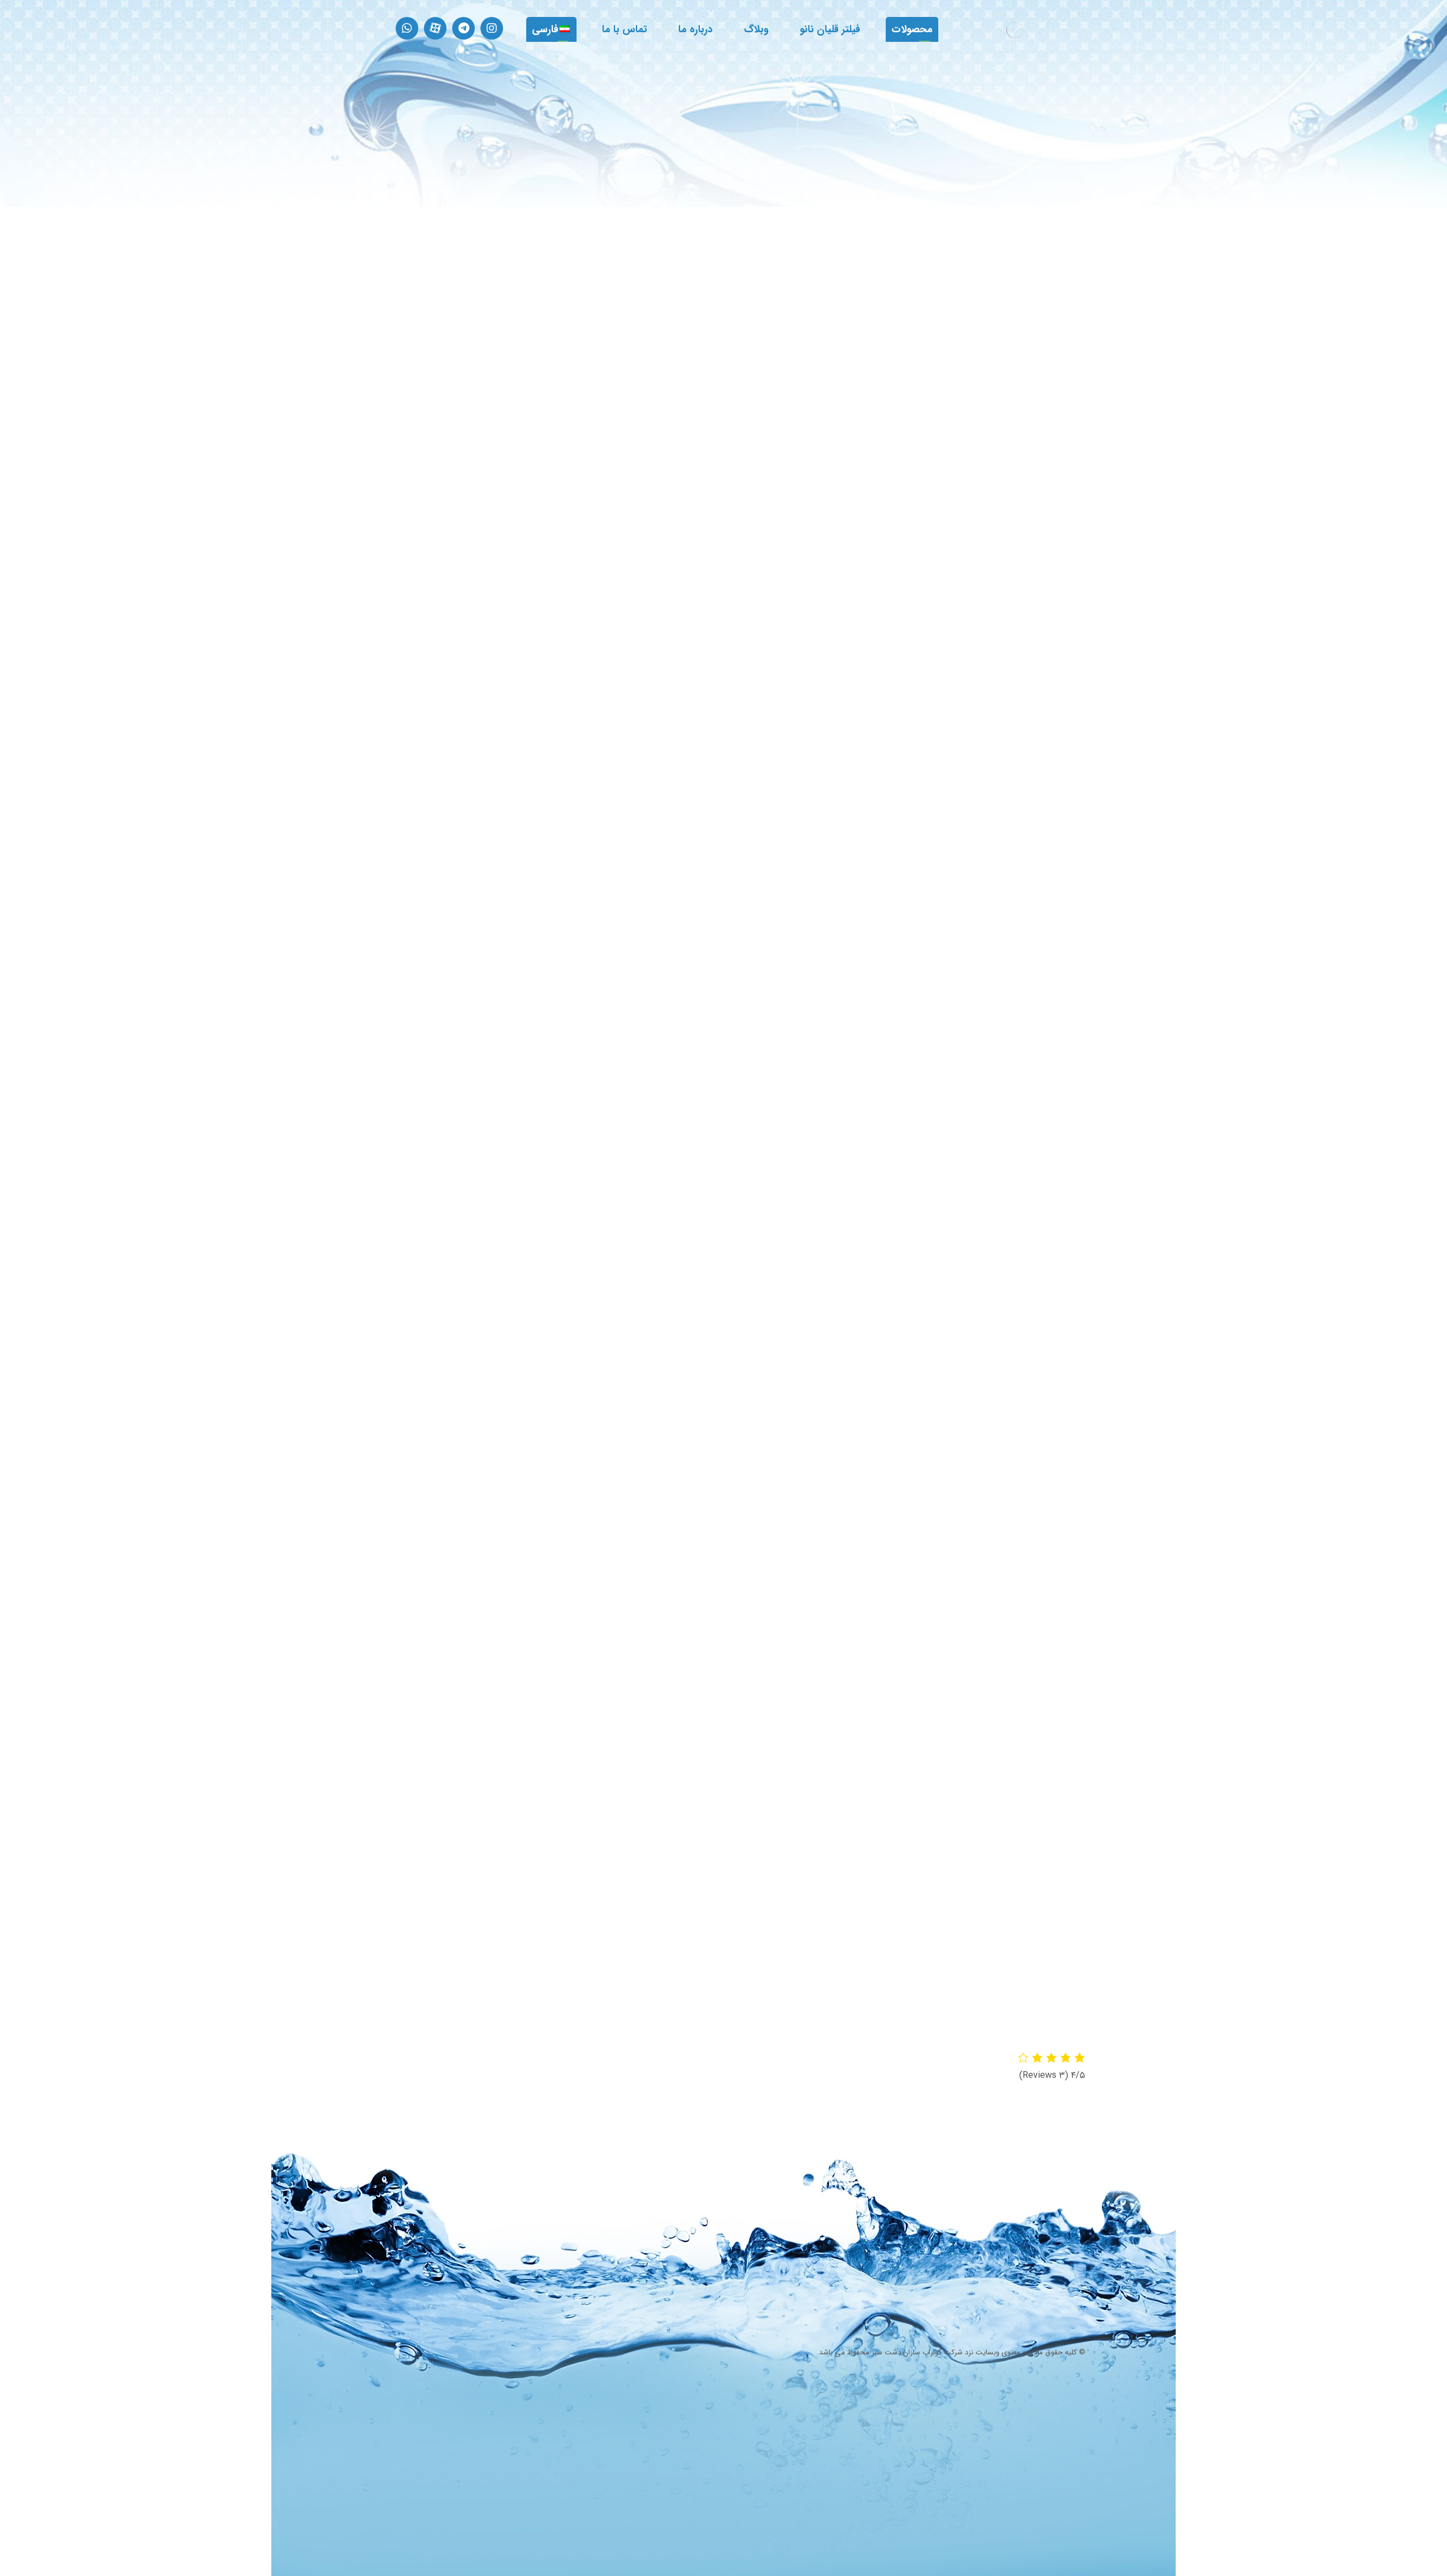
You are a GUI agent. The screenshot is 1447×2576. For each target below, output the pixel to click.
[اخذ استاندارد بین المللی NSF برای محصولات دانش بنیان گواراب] (638, 2217)
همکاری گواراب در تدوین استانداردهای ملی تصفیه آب (746, 2273)
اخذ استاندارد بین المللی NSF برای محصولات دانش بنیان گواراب (753, 2209)
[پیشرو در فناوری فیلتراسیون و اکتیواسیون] (1015, 30)
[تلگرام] (463, 28)
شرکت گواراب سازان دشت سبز (917, 2352)
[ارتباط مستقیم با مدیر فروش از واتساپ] (407, 28)
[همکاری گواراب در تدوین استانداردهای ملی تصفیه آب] (638, 2281)
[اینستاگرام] (492, 28)
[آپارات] (435, 28)
